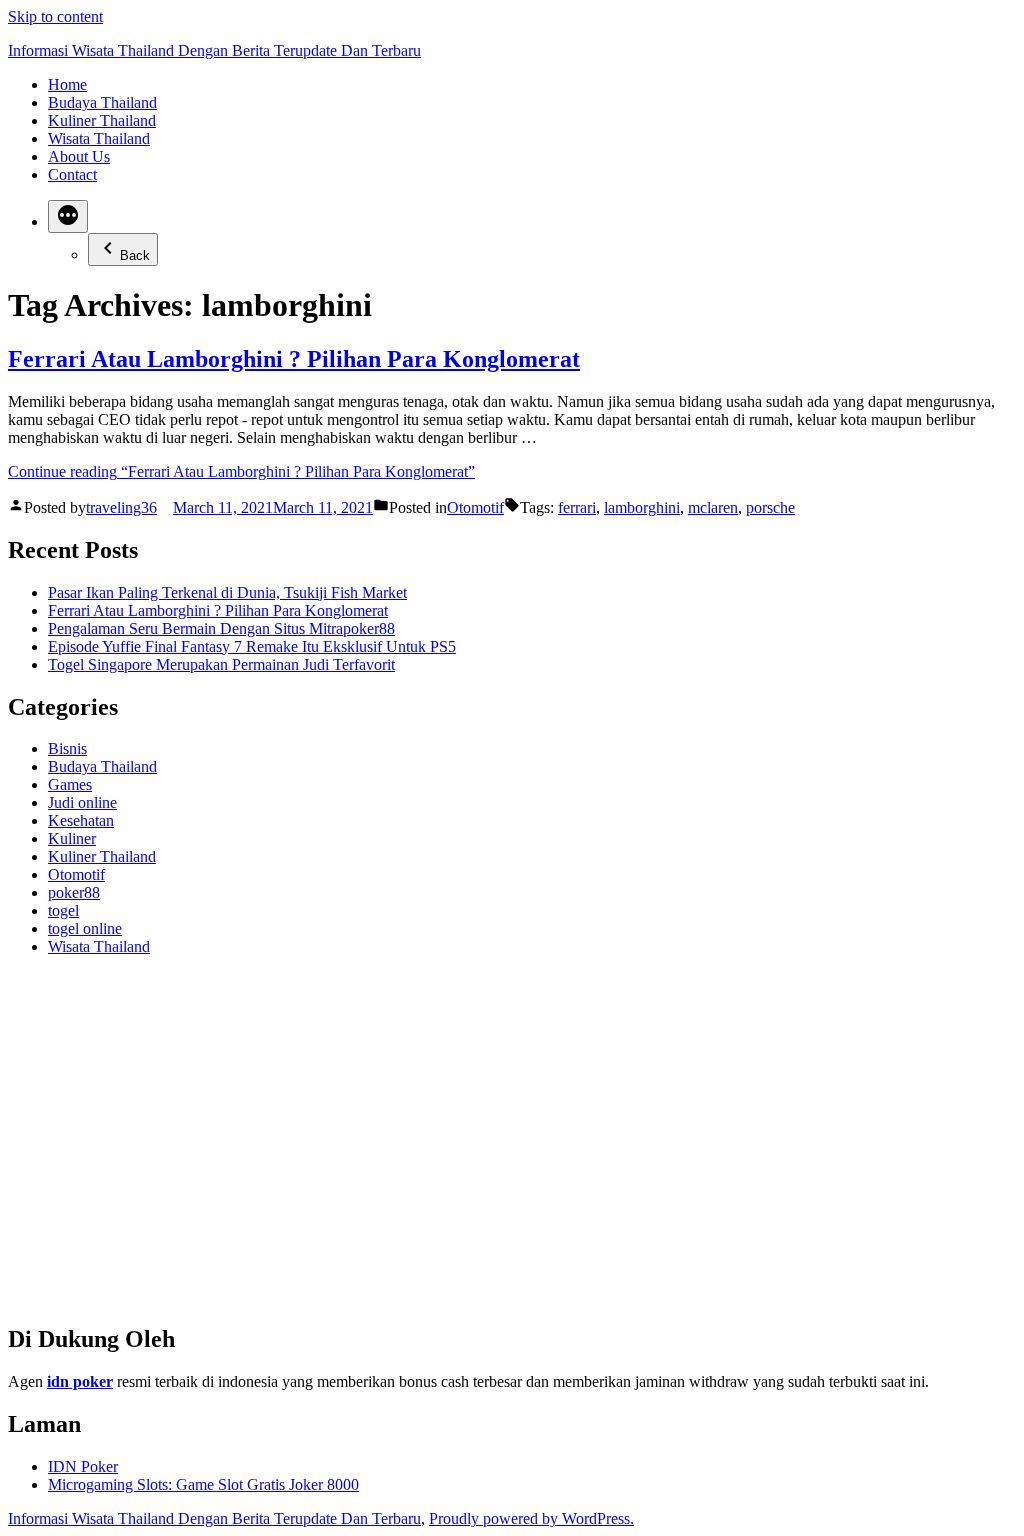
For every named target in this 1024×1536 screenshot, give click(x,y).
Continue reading (241, 471)
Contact (72, 174)
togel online (85, 928)
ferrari (577, 507)
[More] (68, 216)
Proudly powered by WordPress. (531, 1518)
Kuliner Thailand (102, 120)
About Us (79, 156)
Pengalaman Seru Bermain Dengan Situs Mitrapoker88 (221, 628)
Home (67, 84)
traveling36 (121, 507)
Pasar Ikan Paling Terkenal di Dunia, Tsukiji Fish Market (227, 592)
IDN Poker (83, 1466)
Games (70, 784)
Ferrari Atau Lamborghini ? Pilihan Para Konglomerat (294, 359)
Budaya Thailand (102, 102)
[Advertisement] (512, 1148)
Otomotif (475, 507)
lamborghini (642, 507)
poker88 (74, 892)
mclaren (713, 507)
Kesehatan (81, 820)
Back (135, 255)
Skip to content (55, 16)
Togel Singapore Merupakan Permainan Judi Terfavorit (221, 664)
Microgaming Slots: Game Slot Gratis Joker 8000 (203, 1484)
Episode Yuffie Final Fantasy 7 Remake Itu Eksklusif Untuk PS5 (252, 646)
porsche (770, 507)
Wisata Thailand (99, 138)
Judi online (82, 802)
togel (63, 910)
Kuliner (72, 838)
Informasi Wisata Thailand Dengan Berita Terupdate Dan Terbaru (214, 50)
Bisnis (67, 748)
